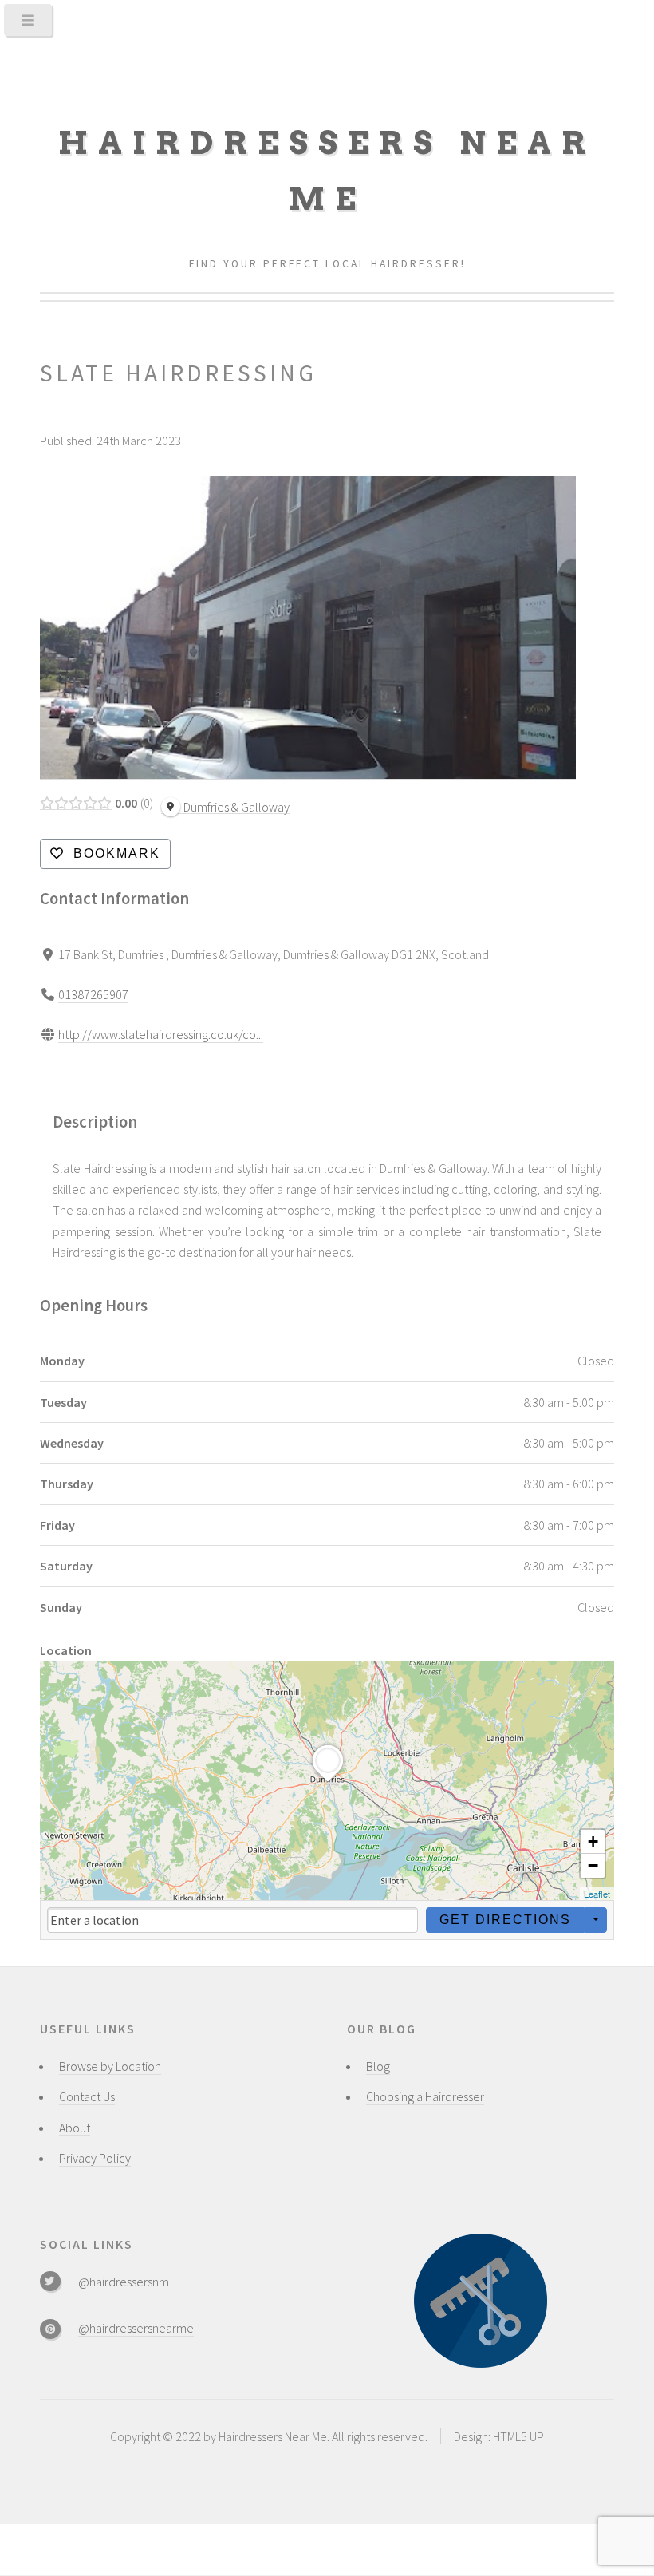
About (75, 2128)
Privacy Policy (95, 2158)
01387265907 (93, 994)
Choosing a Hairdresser (425, 2096)
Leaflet (597, 1894)
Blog (378, 2066)
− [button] (593, 1865)
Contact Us (87, 2096)
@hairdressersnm (124, 2282)
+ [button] (593, 1841)
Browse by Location (110, 2066)
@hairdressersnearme (136, 2328)
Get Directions (505, 1920)
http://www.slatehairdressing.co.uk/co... (161, 1034)
